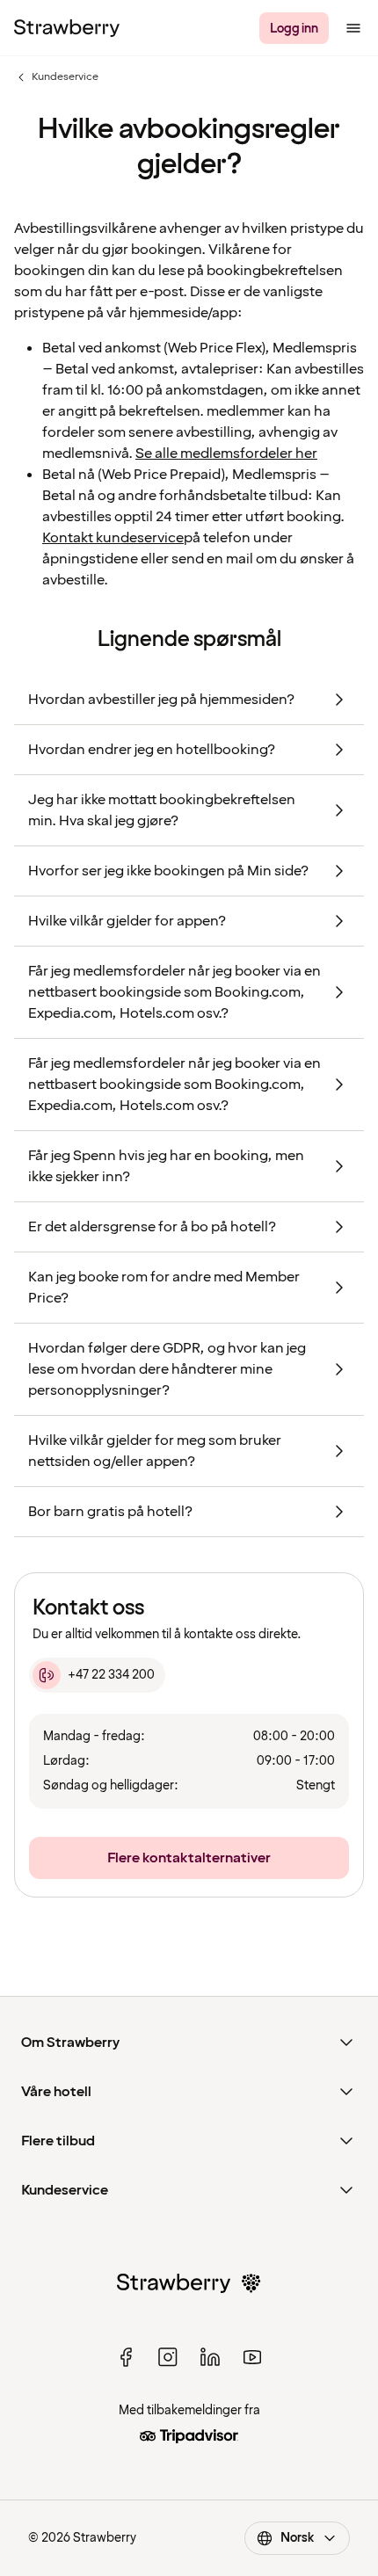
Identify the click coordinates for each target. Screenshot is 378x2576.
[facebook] (126, 2357)
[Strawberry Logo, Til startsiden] (67, 28)
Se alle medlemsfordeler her (226, 454)
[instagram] (168, 2357)
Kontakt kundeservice (113, 538)
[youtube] (252, 2357)
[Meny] (353, 28)
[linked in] (210, 2357)
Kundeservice (56, 77)
